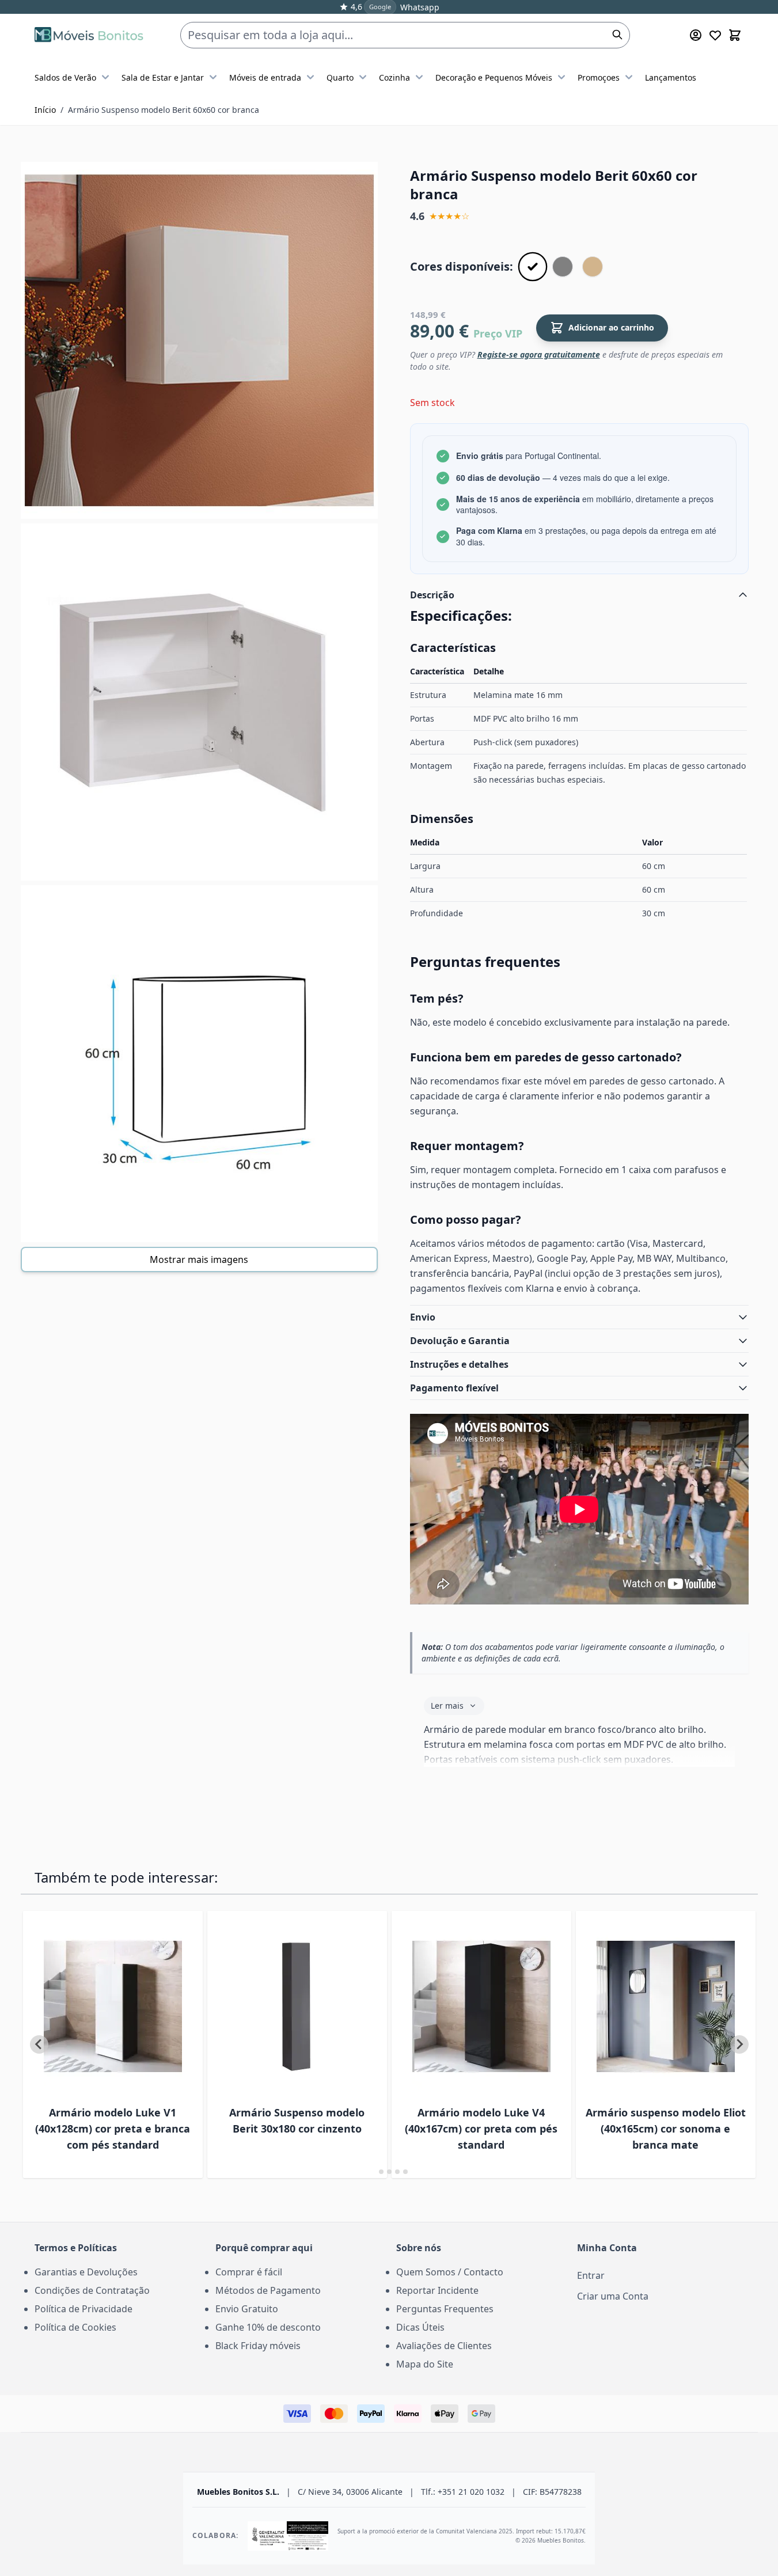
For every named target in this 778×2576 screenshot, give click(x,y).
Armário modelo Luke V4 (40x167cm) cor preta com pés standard (481, 2129)
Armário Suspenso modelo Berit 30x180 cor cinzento (297, 2120)
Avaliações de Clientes (444, 2346)
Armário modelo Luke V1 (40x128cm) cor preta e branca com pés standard (113, 2129)
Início (45, 110)
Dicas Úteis (420, 2327)
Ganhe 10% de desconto (268, 2327)
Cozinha (394, 77)
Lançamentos (671, 77)
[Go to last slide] (39, 2044)
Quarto (340, 77)
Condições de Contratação (92, 2290)
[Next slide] (739, 2044)
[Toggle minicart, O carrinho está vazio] (735, 35)
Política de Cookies (75, 2327)
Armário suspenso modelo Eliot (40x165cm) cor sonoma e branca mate (666, 2129)
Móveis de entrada (265, 77)
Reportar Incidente (437, 2290)
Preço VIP (498, 333)
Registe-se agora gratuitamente (539, 354)
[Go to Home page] (89, 35)
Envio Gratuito (247, 2309)
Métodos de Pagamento (268, 2290)
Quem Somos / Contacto (450, 2272)
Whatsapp (420, 7)
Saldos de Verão (65, 77)
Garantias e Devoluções (86, 2272)
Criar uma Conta (613, 2296)
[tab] (373, 2171)
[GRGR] (563, 267)
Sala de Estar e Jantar (163, 77)
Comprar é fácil (249, 2272)
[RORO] (593, 267)
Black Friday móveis (258, 2346)
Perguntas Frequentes (445, 2309)
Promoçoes (599, 77)
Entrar (591, 2275)
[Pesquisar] (617, 35)
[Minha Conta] (696, 35)
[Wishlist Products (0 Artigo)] (715, 35)
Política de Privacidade (84, 2309)
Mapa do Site (425, 2364)
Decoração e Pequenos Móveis (494, 77)
